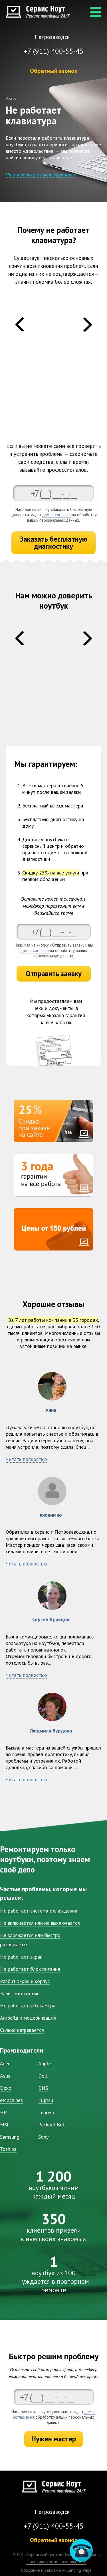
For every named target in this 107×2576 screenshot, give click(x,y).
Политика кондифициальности (56, 2562)
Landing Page (79, 2570)
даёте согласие (56, 515)
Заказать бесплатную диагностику (53, 543)
